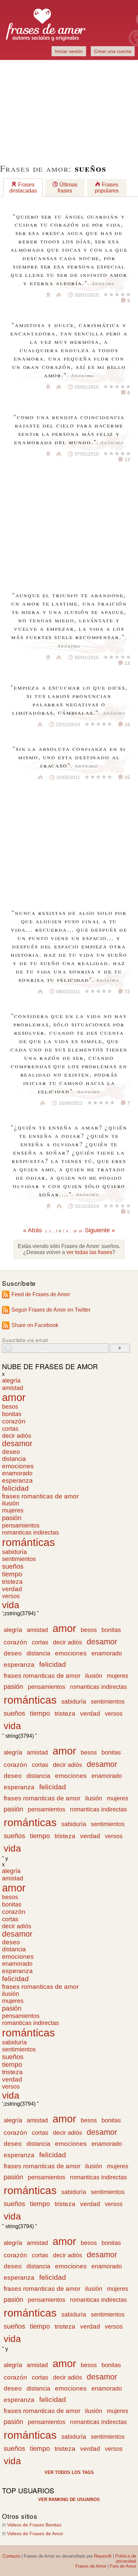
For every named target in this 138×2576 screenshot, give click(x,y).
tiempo (12, 1574)
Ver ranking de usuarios (69, 2500)
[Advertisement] (69, 107)
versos (11, 1596)
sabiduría (14, 1552)
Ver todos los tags (69, 2472)
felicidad (15, 1488)
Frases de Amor (91, 2566)
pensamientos (21, 1525)
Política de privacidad (126, 2559)
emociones (18, 1466)
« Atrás (32, 1230)
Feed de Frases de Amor (41, 1294)
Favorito (32, 295)
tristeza (12, 1582)
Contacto (11, 2556)
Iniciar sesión (69, 51)
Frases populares (107, 188)
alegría (11, 1381)
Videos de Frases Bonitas (34, 2525)
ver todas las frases (89, 1252)
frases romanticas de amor (40, 1496)
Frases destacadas (23, 188)
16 (127, 724)
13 (127, 460)
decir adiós (17, 1436)
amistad (13, 1388)
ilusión (11, 1503)
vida (11, 1605)
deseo (11, 1452)
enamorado (17, 1473)
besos (10, 1407)
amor (14, 1397)
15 (127, 777)
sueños (13, 1566)
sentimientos (19, 1559)
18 (75, 1231)
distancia (14, 1459)
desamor (17, 1444)
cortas (10, 1429)
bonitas (12, 1414)
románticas (28, 1542)
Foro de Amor (123, 2566)
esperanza (17, 1480)
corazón (14, 1421)
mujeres (13, 1510)
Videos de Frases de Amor (35, 2534)
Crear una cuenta (113, 51)
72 (127, 992)
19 (80, 1231)
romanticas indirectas (30, 1533)
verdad (12, 1589)
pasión (12, 1518)
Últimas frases (67, 188)
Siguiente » (100, 1230)
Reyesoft (103, 2556)
